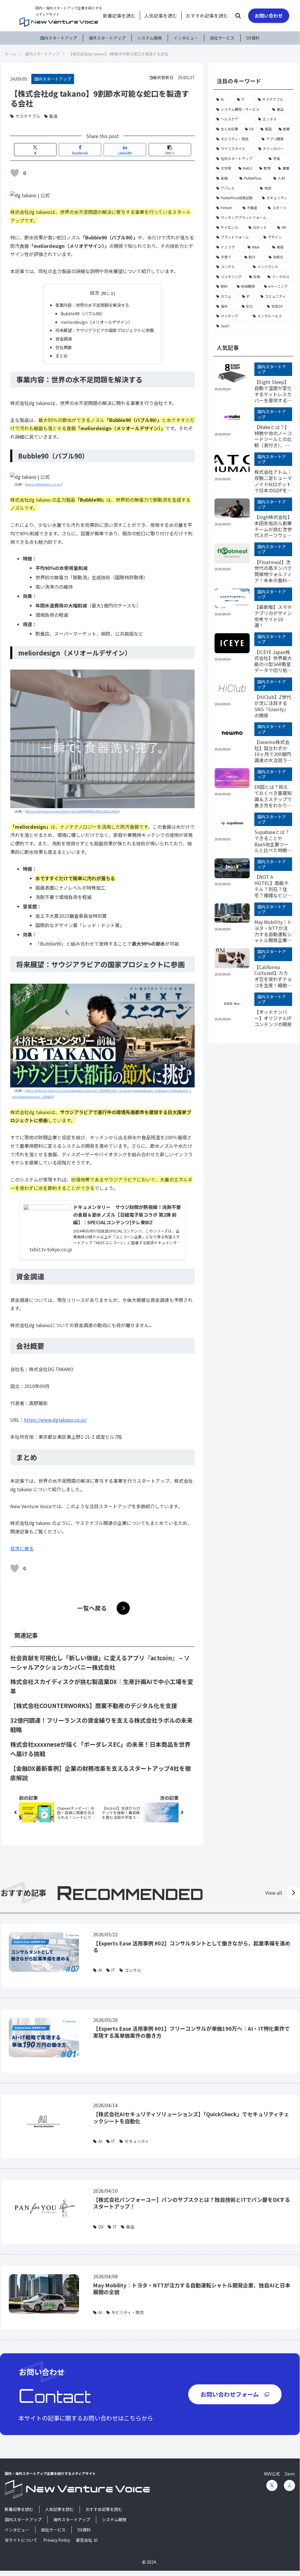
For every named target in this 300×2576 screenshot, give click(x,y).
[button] (279, 454)
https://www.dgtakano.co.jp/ (55, 1420)
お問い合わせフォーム (230, 2394)
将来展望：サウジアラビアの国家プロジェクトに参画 (104, 330)
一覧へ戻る (92, 1608)
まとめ (61, 356)
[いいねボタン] (15, 173)
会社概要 (64, 347)
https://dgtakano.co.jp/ (43, 484)
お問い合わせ (269, 16)
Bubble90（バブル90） (83, 313)
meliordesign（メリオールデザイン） (97, 322)
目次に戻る (22, 1548)
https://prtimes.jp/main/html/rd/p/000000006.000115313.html (72, 811)
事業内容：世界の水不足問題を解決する (92, 305)
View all (274, 1893)
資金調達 (64, 339)
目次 (95, 293)
